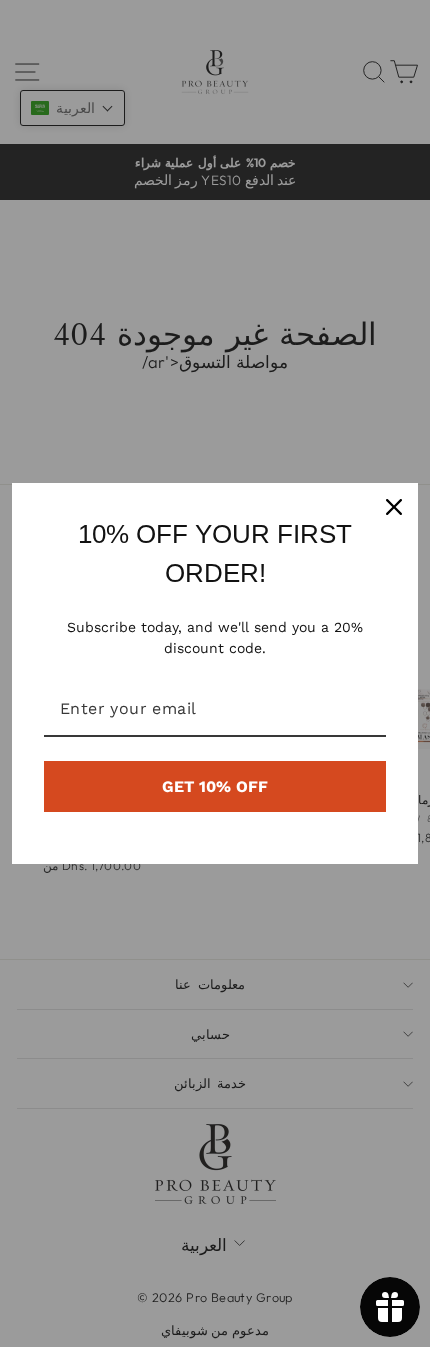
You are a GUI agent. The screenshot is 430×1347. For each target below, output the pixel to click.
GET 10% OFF (215, 786)
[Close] (394, 507)
